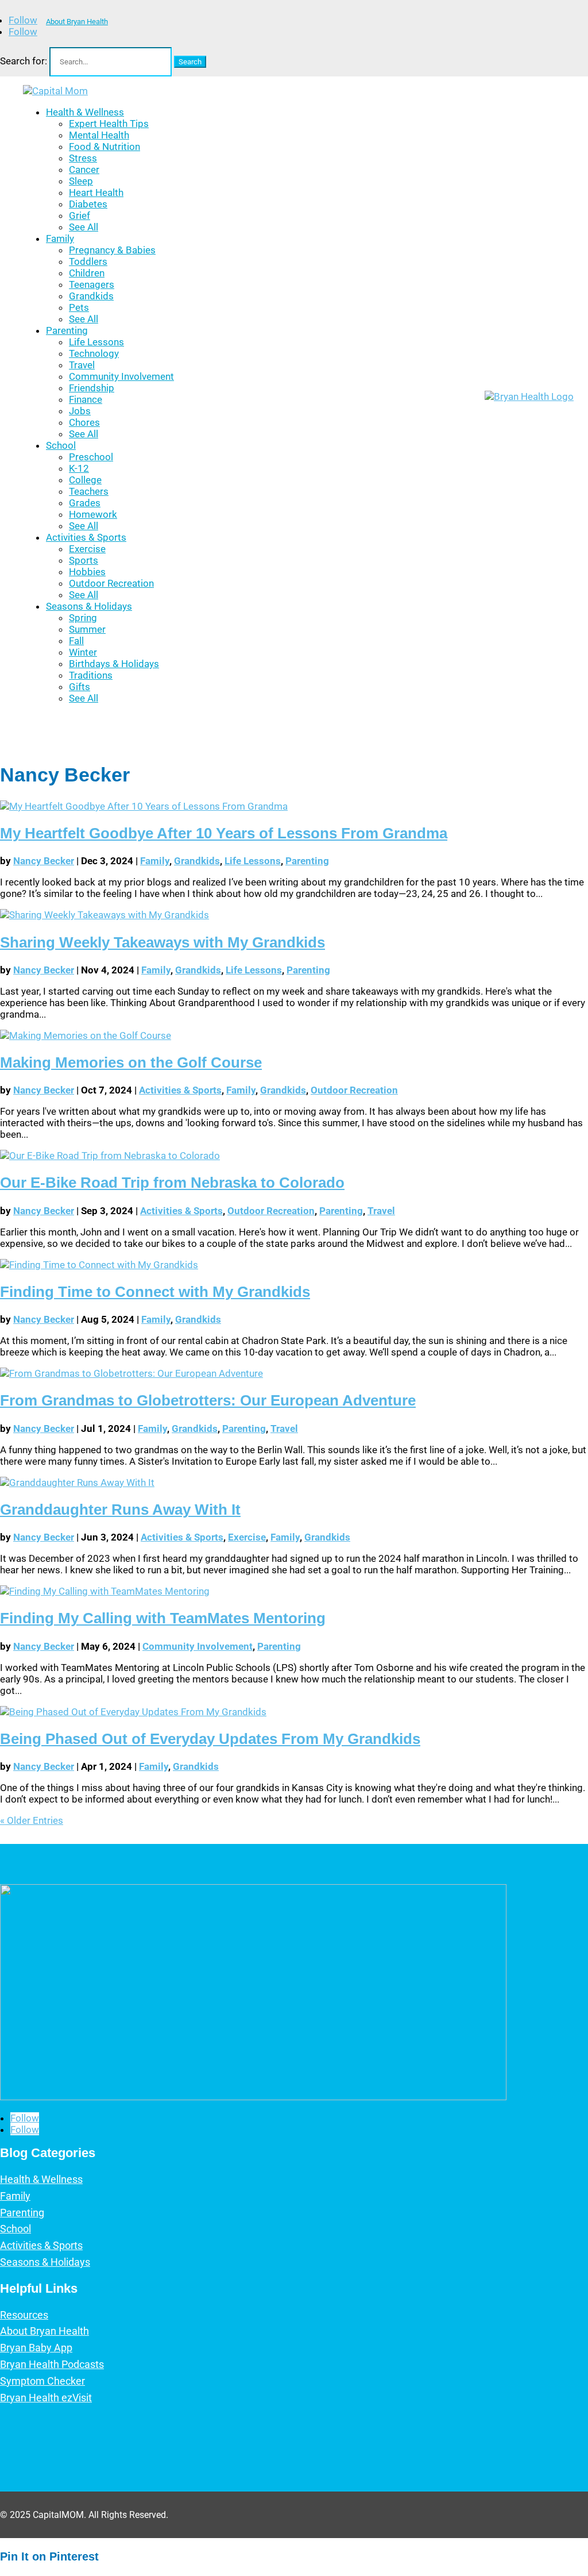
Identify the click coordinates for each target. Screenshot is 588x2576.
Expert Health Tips (109, 124)
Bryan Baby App (36, 2348)
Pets (79, 307)
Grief (80, 215)
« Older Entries (32, 1820)
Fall (76, 641)
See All (84, 227)
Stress (83, 158)
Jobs (80, 411)
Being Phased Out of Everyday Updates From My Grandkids (210, 1739)
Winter (83, 652)
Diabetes (88, 204)
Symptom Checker (42, 2381)
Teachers (89, 491)
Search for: (24, 61)
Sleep (81, 181)
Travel (82, 365)
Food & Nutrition (105, 147)
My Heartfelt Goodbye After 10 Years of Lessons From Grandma (224, 833)
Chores (84, 422)
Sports (84, 560)
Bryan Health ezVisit (46, 2398)
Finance (86, 399)
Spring (83, 618)
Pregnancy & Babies (112, 250)
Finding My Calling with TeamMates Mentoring (163, 1618)
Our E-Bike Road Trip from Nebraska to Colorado (172, 1183)
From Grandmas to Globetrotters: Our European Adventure (208, 1400)
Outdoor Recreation (111, 583)
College (85, 480)
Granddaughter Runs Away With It (120, 1510)
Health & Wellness (85, 112)
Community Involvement (121, 376)
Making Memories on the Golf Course (131, 1062)
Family (60, 238)
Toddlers (88, 261)
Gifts (80, 687)
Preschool (91, 457)
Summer (87, 629)
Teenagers (92, 284)
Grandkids (91, 296)
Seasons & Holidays (89, 606)
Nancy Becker (44, 861)
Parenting (67, 330)
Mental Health (99, 135)
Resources (24, 2315)
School (61, 445)
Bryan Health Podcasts (52, 2364)
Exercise (87, 549)
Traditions (91, 675)
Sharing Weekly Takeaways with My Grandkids (163, 942)
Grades (85, 503)
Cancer (84, 170)
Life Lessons (96, 342)
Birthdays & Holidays (114, 664)
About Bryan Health (77, 22)
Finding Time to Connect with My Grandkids (155, 1292)
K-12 (79, 468)
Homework (93, 514)
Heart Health (96, 192)
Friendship (92, 388)
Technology (94, 353)
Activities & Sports (86, 537)
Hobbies (87, 572)
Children (87, 273)
